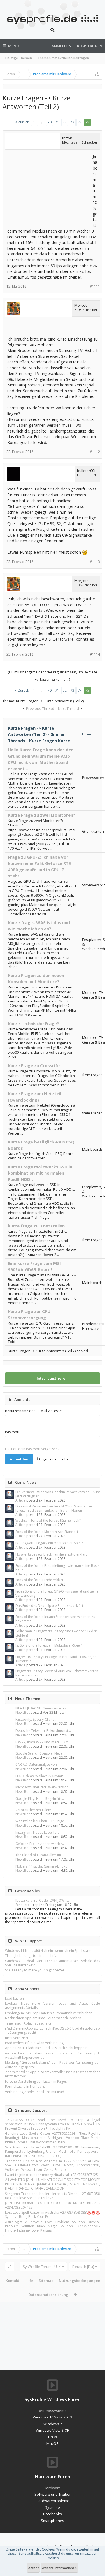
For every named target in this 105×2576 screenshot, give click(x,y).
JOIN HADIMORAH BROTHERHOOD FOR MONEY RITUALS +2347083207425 (53, 2205)
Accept (33, 2568)
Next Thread (68, 708)
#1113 (95, 562)
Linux (53, 2437)
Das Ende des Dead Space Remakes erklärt (49, 1606)
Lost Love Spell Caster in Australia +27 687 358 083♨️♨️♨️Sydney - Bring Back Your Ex (53, 2215)
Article (20, 1500)
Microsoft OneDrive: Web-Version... (43, 1787)
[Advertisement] (49, 188)
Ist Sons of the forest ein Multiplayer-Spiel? (49, 1645)
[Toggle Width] (10, 2267)
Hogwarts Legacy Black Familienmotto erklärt (51, 1554)
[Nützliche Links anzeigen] (97, 74)
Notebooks (53, 2514)
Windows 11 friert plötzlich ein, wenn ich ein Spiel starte (49, 1951)
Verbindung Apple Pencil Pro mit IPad (35, 2092)
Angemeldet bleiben (54, 1459)
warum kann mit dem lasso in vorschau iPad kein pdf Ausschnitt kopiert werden (53, 2055)
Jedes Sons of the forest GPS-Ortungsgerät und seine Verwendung (57, 1593)
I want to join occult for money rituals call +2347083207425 (52, 2175)
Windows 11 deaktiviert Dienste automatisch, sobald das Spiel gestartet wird (53, 1963)
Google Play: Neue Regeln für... (40, 1799)
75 (87, 122)
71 (57, 122)
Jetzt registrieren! (53, 1378)
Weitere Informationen (59, 2568)
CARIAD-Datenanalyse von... (37, 1764)
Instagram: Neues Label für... (38, 1832)
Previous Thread (40, 708)
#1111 (95, 286)
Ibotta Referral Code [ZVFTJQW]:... (42, 1900)
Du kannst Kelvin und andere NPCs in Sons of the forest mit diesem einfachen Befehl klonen (54, 1508)
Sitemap (46, 2281)
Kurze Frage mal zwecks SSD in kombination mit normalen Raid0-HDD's (40, 1173)
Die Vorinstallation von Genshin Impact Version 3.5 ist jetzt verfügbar (58, 1494)
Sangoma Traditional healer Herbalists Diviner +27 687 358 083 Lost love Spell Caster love (53, 2196)
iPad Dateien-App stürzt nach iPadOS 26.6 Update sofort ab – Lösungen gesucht (53, 2030)
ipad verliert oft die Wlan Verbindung (34, 2043)
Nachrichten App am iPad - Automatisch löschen (43, 2018)
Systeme (53, 2507)
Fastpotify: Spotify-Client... (36, 1719)
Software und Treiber (53, 2494)
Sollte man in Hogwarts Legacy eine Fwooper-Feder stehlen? (56, 1633)
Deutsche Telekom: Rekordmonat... (43, 1731)
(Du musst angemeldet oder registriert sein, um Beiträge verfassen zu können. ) (53, 676)
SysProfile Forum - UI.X (42, 2267)
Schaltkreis (24, 1905)
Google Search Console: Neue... (40, 1753)
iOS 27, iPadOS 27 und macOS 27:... (43, 1742)
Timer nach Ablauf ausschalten (29, 2023)
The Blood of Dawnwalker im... (39, 1855)
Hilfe (29, 2281)
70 (50, 122)
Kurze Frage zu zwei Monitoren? (42, 815)
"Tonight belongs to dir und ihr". (31, 1956)
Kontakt (12, 2281)
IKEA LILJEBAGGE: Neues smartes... (42, 1708)
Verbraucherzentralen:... (34, 1810)
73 (72, 122)
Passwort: (13, 1432)
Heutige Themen (19, 58)
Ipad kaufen (14, 1998)
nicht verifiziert (17, 2038)
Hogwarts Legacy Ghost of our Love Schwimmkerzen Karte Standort (57, 1673)
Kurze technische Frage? (33, 1023)
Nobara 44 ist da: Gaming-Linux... (42, 1866)
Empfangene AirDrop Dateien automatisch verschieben (49, 2013)
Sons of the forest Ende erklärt (39, 1580)
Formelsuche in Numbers (25, 2087)
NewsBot (23, 1712)
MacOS (53, 2443)
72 (65, 122)
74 (80, 122)
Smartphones (53, 2521)
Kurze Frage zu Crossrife (34, 1065)
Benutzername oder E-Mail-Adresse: (34, 1411)
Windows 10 (43, 2417)
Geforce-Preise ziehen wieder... (40, 1844)
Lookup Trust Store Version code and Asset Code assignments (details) (53, 2006)
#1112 (95, 452)
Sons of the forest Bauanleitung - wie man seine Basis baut (57, 1568)
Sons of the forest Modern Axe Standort (47, 1532)
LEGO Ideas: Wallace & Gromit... (40, 1776)
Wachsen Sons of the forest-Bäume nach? (48, 1521)
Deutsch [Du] (83, 2267)
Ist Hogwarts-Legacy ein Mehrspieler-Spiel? (49, 1543)
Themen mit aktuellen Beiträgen (63, 58)
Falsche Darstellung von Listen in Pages (36, 2081)
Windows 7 (53, 2424)
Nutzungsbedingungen (80, 2281)
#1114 (95, 654)
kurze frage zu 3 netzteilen (36, 1226)
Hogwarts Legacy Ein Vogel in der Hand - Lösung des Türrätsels (57, 1659)
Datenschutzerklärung (48, 2295)
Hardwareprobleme (53, 2501)
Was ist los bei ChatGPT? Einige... (41, 1821)
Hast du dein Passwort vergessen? (32, 1449)
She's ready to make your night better (35, 1970)
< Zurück (22, 122)
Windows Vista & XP (53, 2430)
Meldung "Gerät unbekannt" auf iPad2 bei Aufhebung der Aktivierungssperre (53, 2065)
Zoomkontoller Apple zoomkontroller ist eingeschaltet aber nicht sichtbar (53, 2074)
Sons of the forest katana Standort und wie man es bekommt (55, 1619)
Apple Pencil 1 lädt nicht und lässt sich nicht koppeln (46, 2048)
